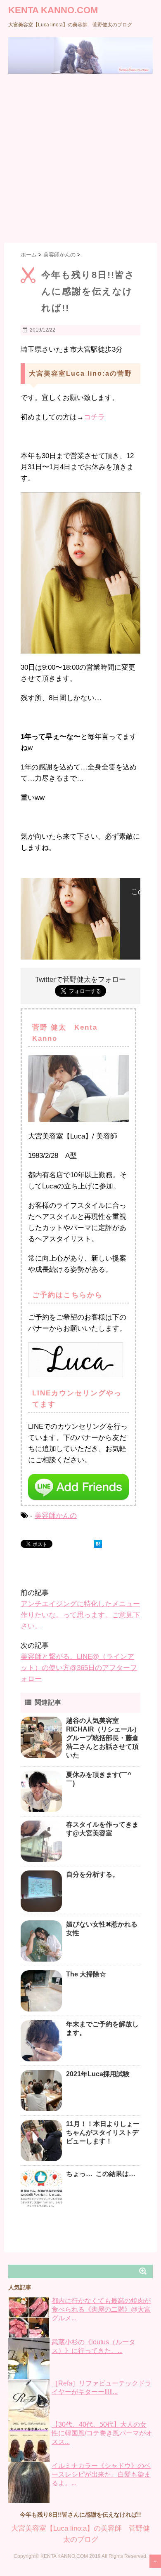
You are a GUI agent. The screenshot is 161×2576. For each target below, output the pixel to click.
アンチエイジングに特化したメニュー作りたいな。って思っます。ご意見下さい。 (80, 1615)
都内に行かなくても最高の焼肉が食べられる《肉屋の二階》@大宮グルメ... (101, 2309)
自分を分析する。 (92, 1874)
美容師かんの (56, 1516)
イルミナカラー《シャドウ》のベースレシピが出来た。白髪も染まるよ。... (101, 2474)
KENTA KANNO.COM (53, 10)
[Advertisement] (80, 158)
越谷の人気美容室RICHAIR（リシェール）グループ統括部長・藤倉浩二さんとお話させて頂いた (103, 1738)
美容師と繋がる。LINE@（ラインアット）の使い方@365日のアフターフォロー (79, 1668)
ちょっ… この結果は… (101, 2174)
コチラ (94, 417)
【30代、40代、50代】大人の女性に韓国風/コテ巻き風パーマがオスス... (102, 2433)
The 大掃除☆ (86, 1974)
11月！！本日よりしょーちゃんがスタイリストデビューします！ (103, 2133)
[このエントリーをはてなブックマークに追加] (98, 1544)
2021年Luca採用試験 (98, 2074)
